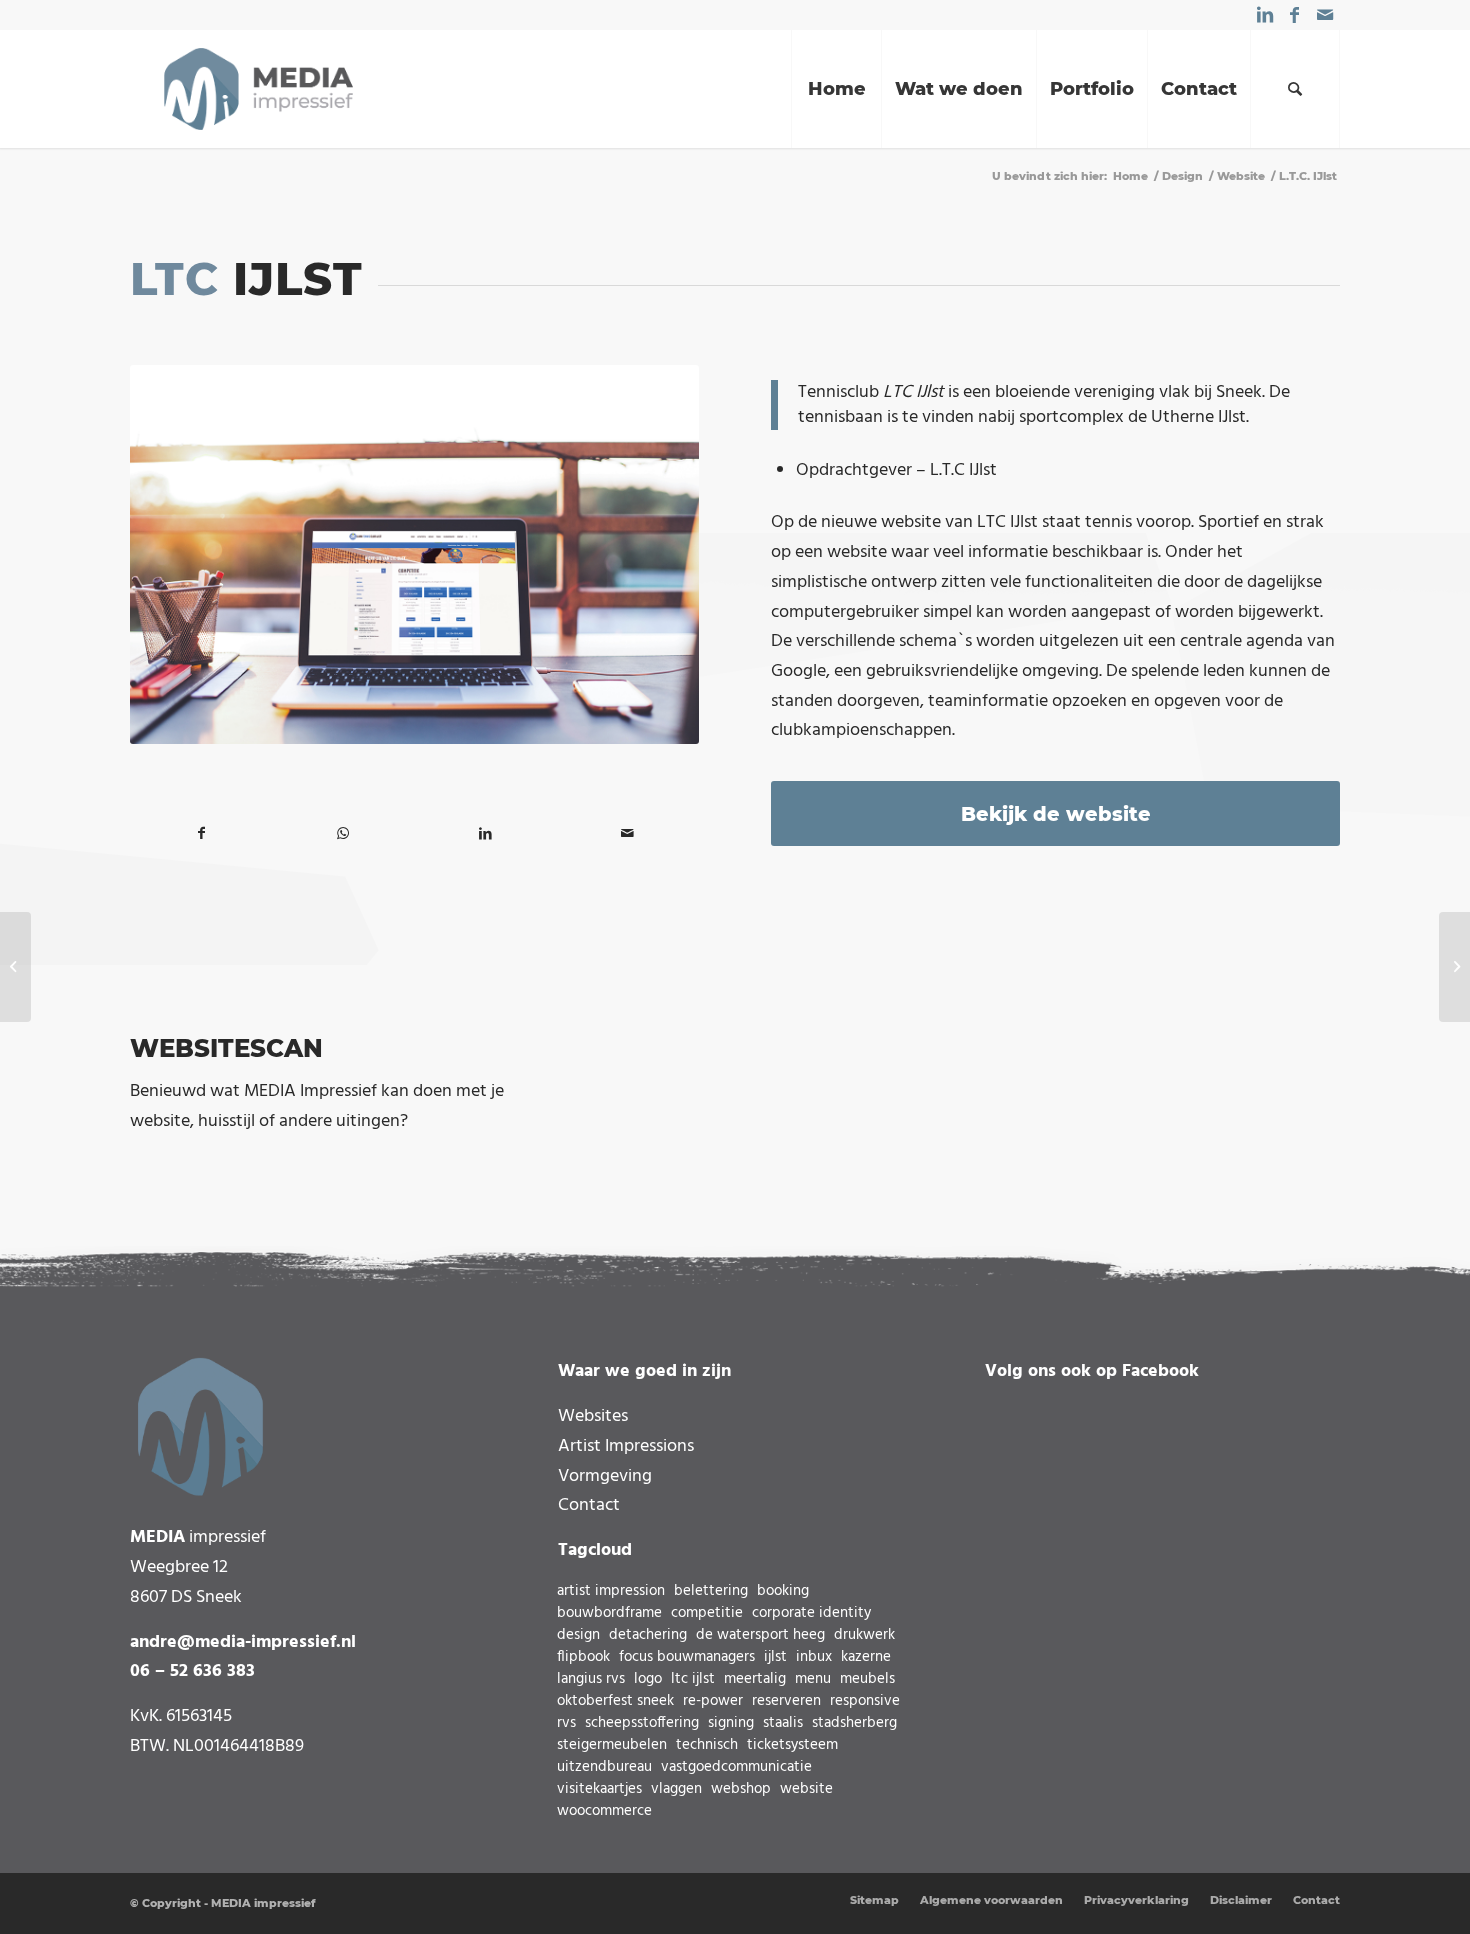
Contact (589, 1505)
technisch (707, 1745)
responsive (865, 1701)
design (578, 1635)
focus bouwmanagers (687, 1657)
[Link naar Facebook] (1294, 15)
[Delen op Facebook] (201, 834)
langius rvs (591, 1679)
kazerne (866, 1657)
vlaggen (676, 1789)
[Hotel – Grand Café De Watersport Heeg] (1454, 967)
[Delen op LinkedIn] (485, 834)
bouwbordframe (609, 1613)
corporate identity (811, 1613)
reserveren (786, 1701)
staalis (783, 1723)
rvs (566, 1723)
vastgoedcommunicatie (736, 1767)
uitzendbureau (604, 1767)
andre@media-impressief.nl (243, 1642)
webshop (741, 1789)
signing (731, 1723)
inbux (814, 1657)
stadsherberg (854, 1723)
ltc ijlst (693, 1679)
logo (648, 1679)
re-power (713, 1701)
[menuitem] (836, 89)
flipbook (583, 1657)
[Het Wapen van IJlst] (15, 967)
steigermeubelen (612, 1745)
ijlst (775, 1657)
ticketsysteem (792, 1745)
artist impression (611, 1591)
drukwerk (864, 1635)
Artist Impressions (626, 1446)
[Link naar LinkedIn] (1264, 15)
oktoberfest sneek (615, 1701)
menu (813, 1679)
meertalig (755, 1679)
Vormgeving (605, 1476)
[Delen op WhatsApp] (343, 834)
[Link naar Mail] (1325, 15)
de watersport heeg (760, 1635)
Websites (593, 1416)
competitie (707, 1613)
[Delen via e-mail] (628, 834)
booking (783, 1591)
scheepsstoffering (642, 1723)
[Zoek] (1295, 89)
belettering (711, 1591)
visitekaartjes (599, 1789)
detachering (648, 1635)
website (806, 1789)
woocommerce (604, 1811)
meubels (867, 1679)
